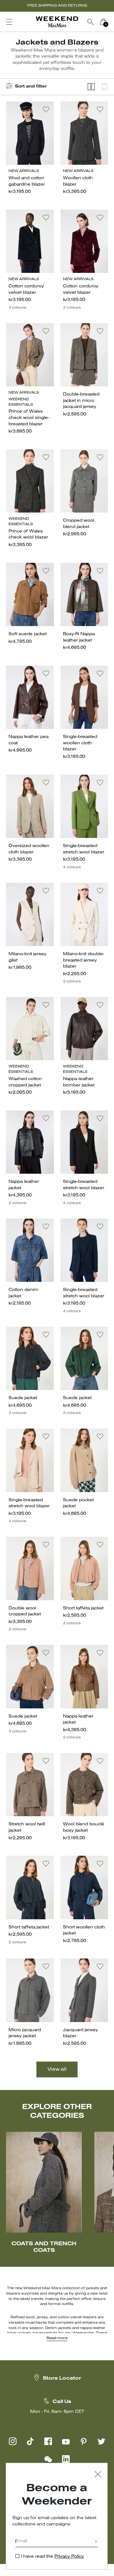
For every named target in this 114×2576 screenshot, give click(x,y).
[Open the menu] (9, 22)
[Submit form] (96, 2542)
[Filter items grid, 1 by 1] (104, 87)
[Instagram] (13, 2441)
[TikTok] (30, 2441)
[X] (101, 2441)
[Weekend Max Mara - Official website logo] (57, 22)
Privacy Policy (69, 2557)
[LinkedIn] (66, 2459)
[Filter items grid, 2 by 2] (91, 87)
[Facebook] (48, 2441)
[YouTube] (66, 2441)
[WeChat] (48, 2459)
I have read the (52, 2557)
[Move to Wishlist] (46, 109)
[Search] (91, 22)
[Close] (98, 2475)
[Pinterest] (84, 2441)
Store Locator (62, 2378)
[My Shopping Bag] (103, 22)
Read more (57, 2338)
